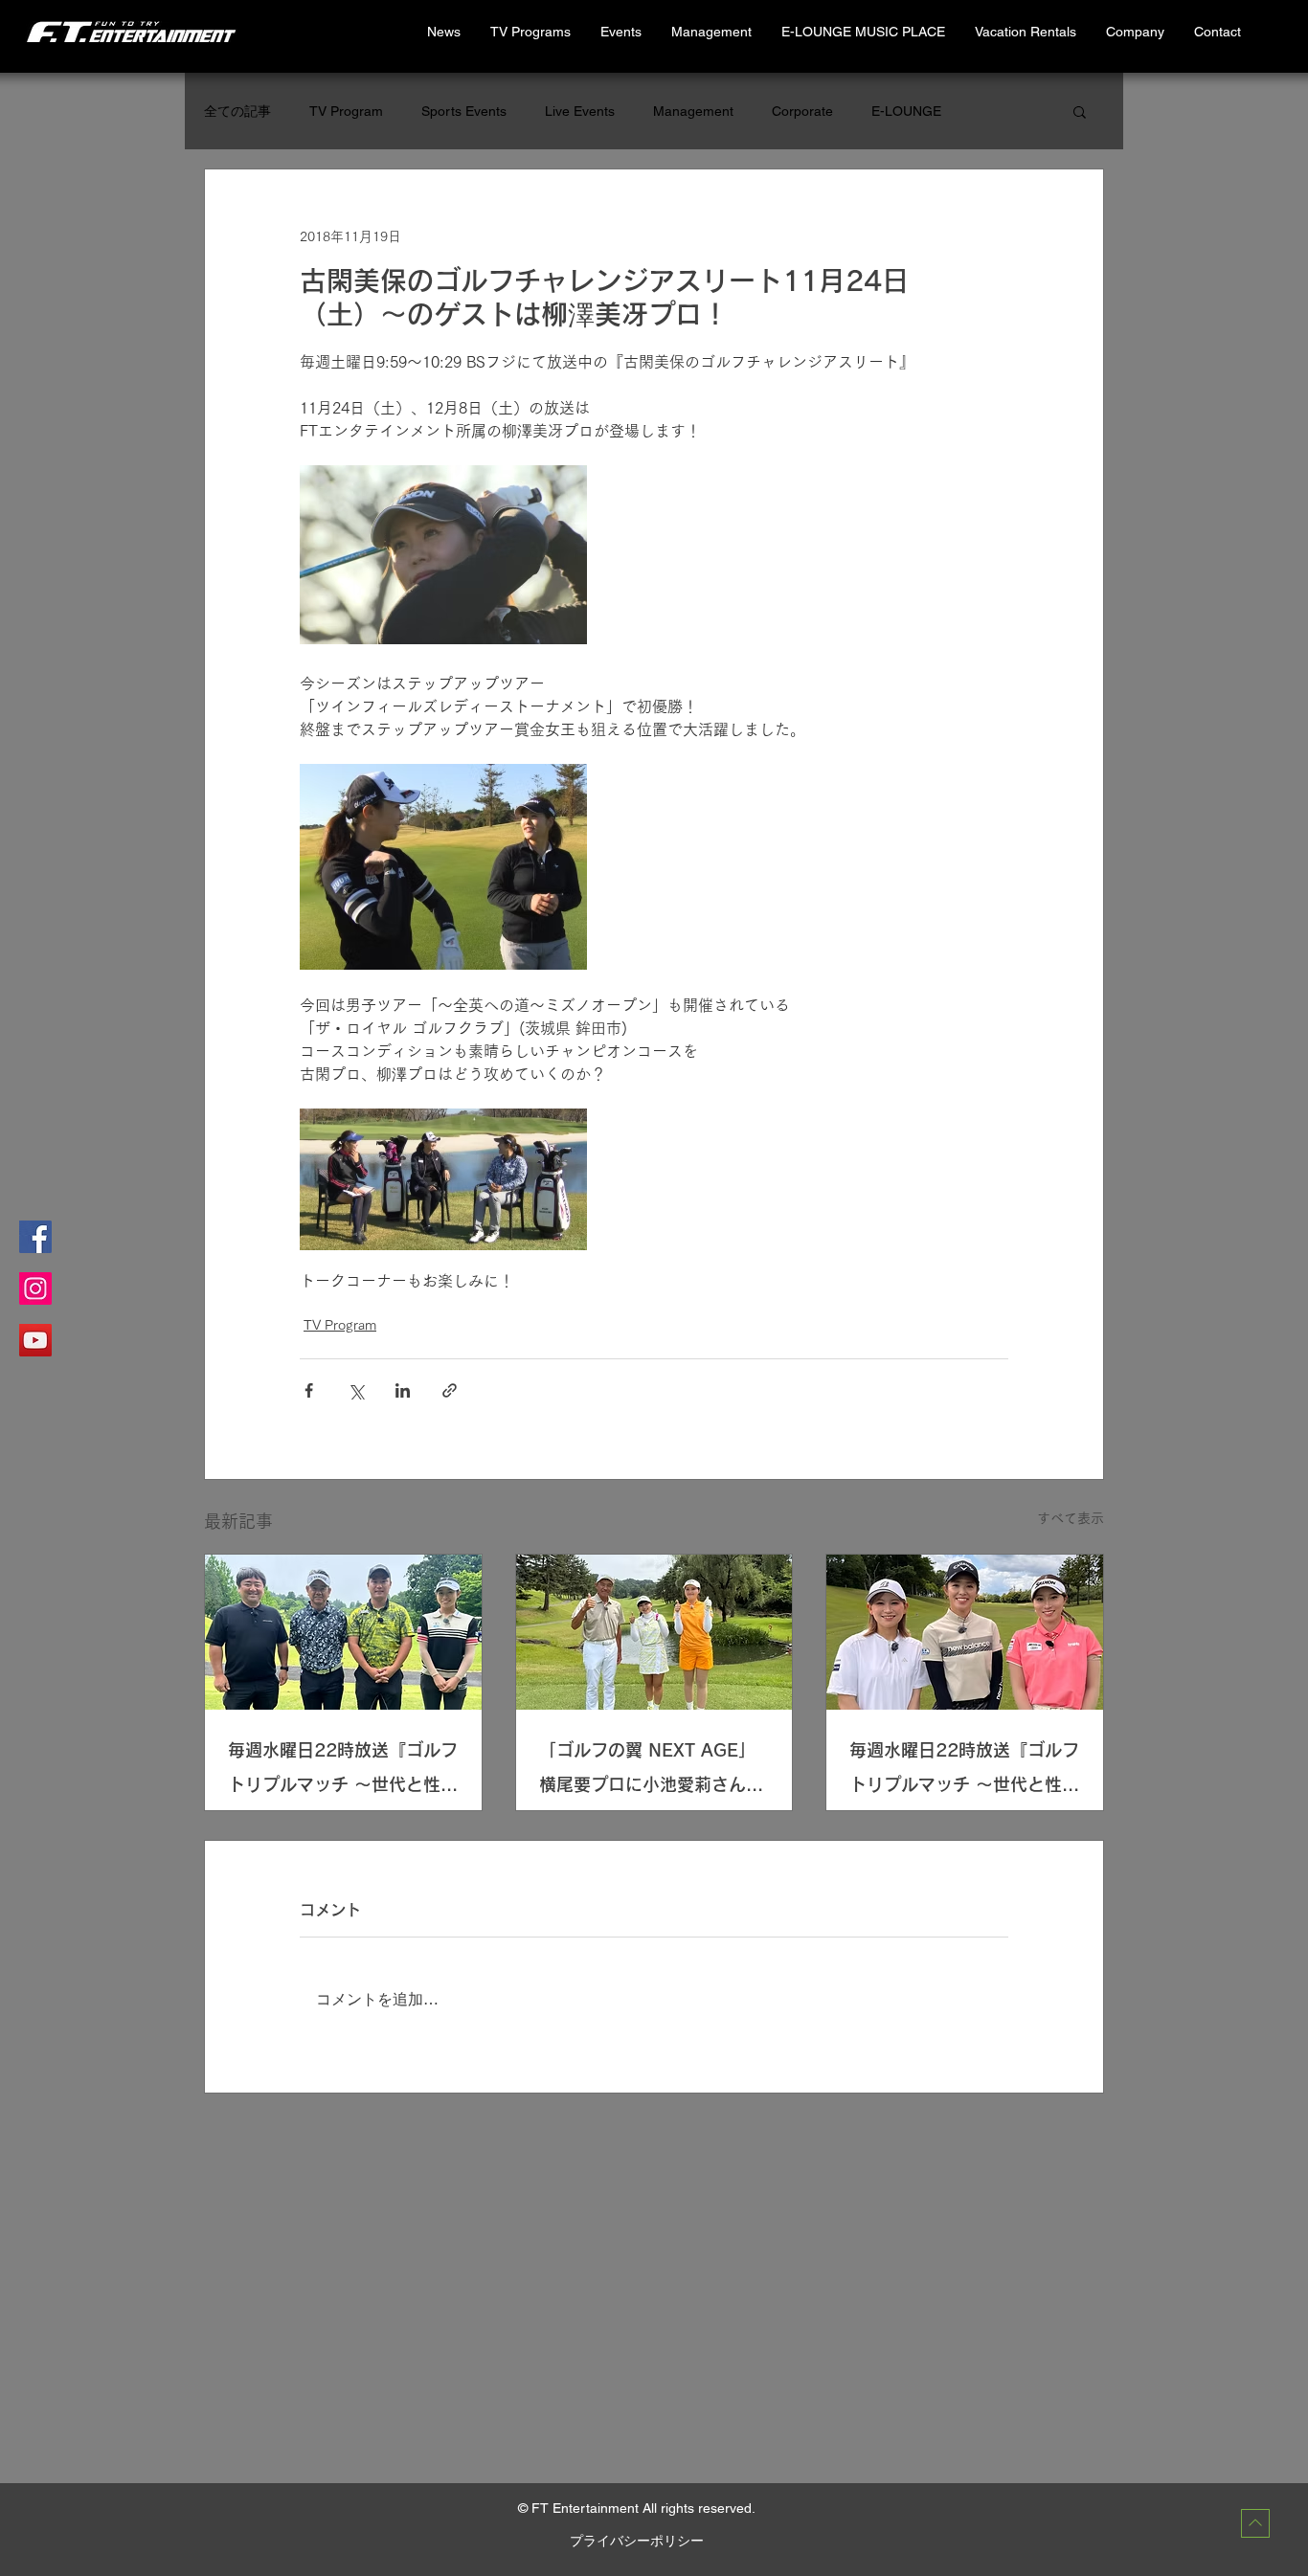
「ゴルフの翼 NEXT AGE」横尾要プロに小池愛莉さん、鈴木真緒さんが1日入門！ (651, 1771)
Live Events (580, 111)
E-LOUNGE (906, 111)
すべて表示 (1071, 1518)
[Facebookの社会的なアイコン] (35, 1237)
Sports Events (464, 111)
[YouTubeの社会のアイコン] (35, 1340)
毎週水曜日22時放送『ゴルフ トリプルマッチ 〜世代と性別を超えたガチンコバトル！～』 (343, 1771)
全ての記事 (237, 111)
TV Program (346, 111)
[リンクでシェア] (450, 1390)
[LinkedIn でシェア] (403, 1390)
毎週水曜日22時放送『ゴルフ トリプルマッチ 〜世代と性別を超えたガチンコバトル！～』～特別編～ (964, 1771)
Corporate (802, 111)
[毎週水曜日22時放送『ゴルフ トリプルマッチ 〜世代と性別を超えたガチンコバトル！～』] (343, 1632)
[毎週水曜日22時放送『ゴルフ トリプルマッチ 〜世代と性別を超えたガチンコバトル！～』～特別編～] (965, 1632)
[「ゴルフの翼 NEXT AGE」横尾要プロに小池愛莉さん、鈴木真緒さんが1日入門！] (654, 1632)
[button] (1025, 32)
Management (693, 111)
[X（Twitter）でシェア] (356, 1390)
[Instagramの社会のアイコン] (35, 1288)
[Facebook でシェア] (309, 1390)
